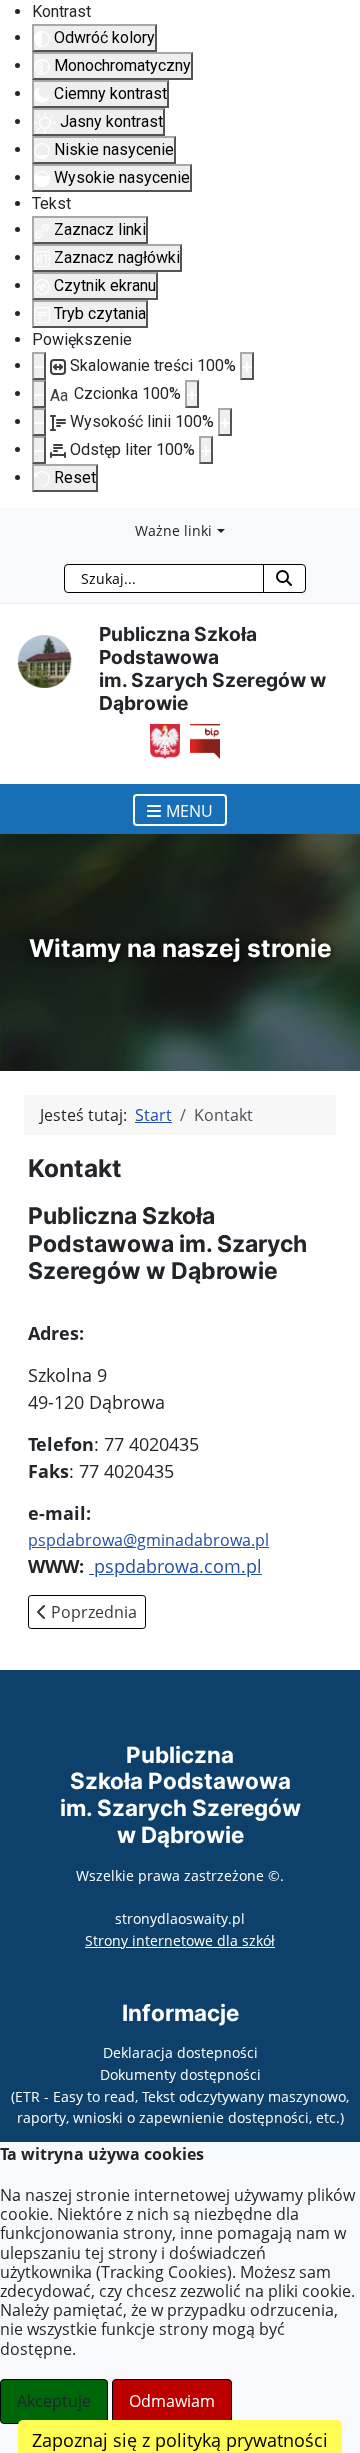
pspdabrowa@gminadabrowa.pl (148, 1540)
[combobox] (164, 578)
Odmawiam (172, 2401)
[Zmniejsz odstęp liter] (39, 450)
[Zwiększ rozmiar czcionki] (192, 394)
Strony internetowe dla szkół (180, 1940)
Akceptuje (54, 2401)
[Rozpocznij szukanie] (284, 578)
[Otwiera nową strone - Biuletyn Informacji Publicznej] (200, 740)
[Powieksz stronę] (247, 366)
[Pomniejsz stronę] (39, 366)
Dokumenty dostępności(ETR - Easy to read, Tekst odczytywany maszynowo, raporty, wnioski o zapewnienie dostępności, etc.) (180, 2096)
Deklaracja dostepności (180, 2052)
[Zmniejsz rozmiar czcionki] (39, 394)
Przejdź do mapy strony (15, 524)
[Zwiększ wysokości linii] (225, 422)
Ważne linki (173, 530)
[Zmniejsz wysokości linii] (39, 422)
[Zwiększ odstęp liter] (206, 450)
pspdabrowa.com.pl (175, 1566)
